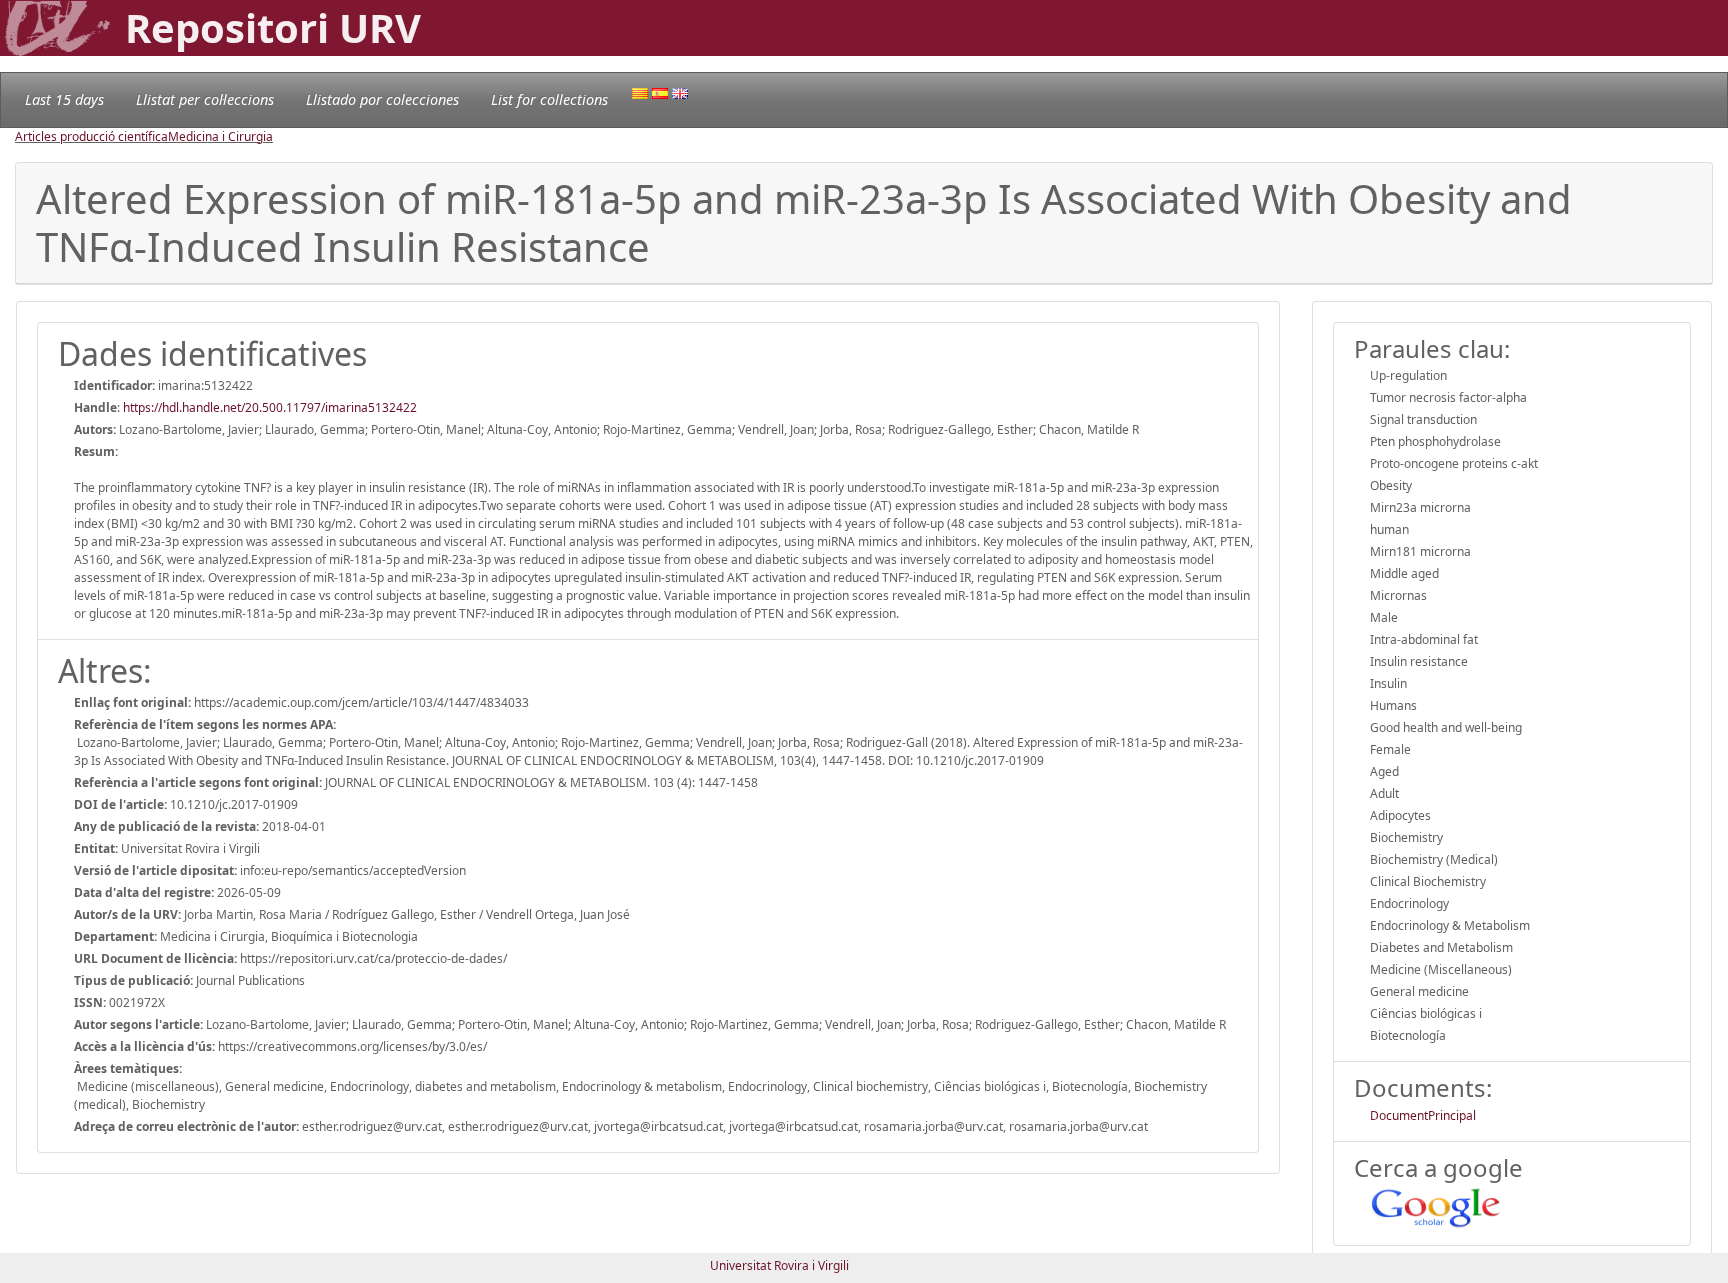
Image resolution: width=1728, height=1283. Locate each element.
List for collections (549, 99)
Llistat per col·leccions (205, 99)
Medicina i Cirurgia (220, 136)
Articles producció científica (91, 136)
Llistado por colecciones (382, 99)
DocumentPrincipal (1423, 1115)
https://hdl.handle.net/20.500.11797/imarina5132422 (270, 407)
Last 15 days (64, 99)
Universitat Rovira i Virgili (779, 1265)
